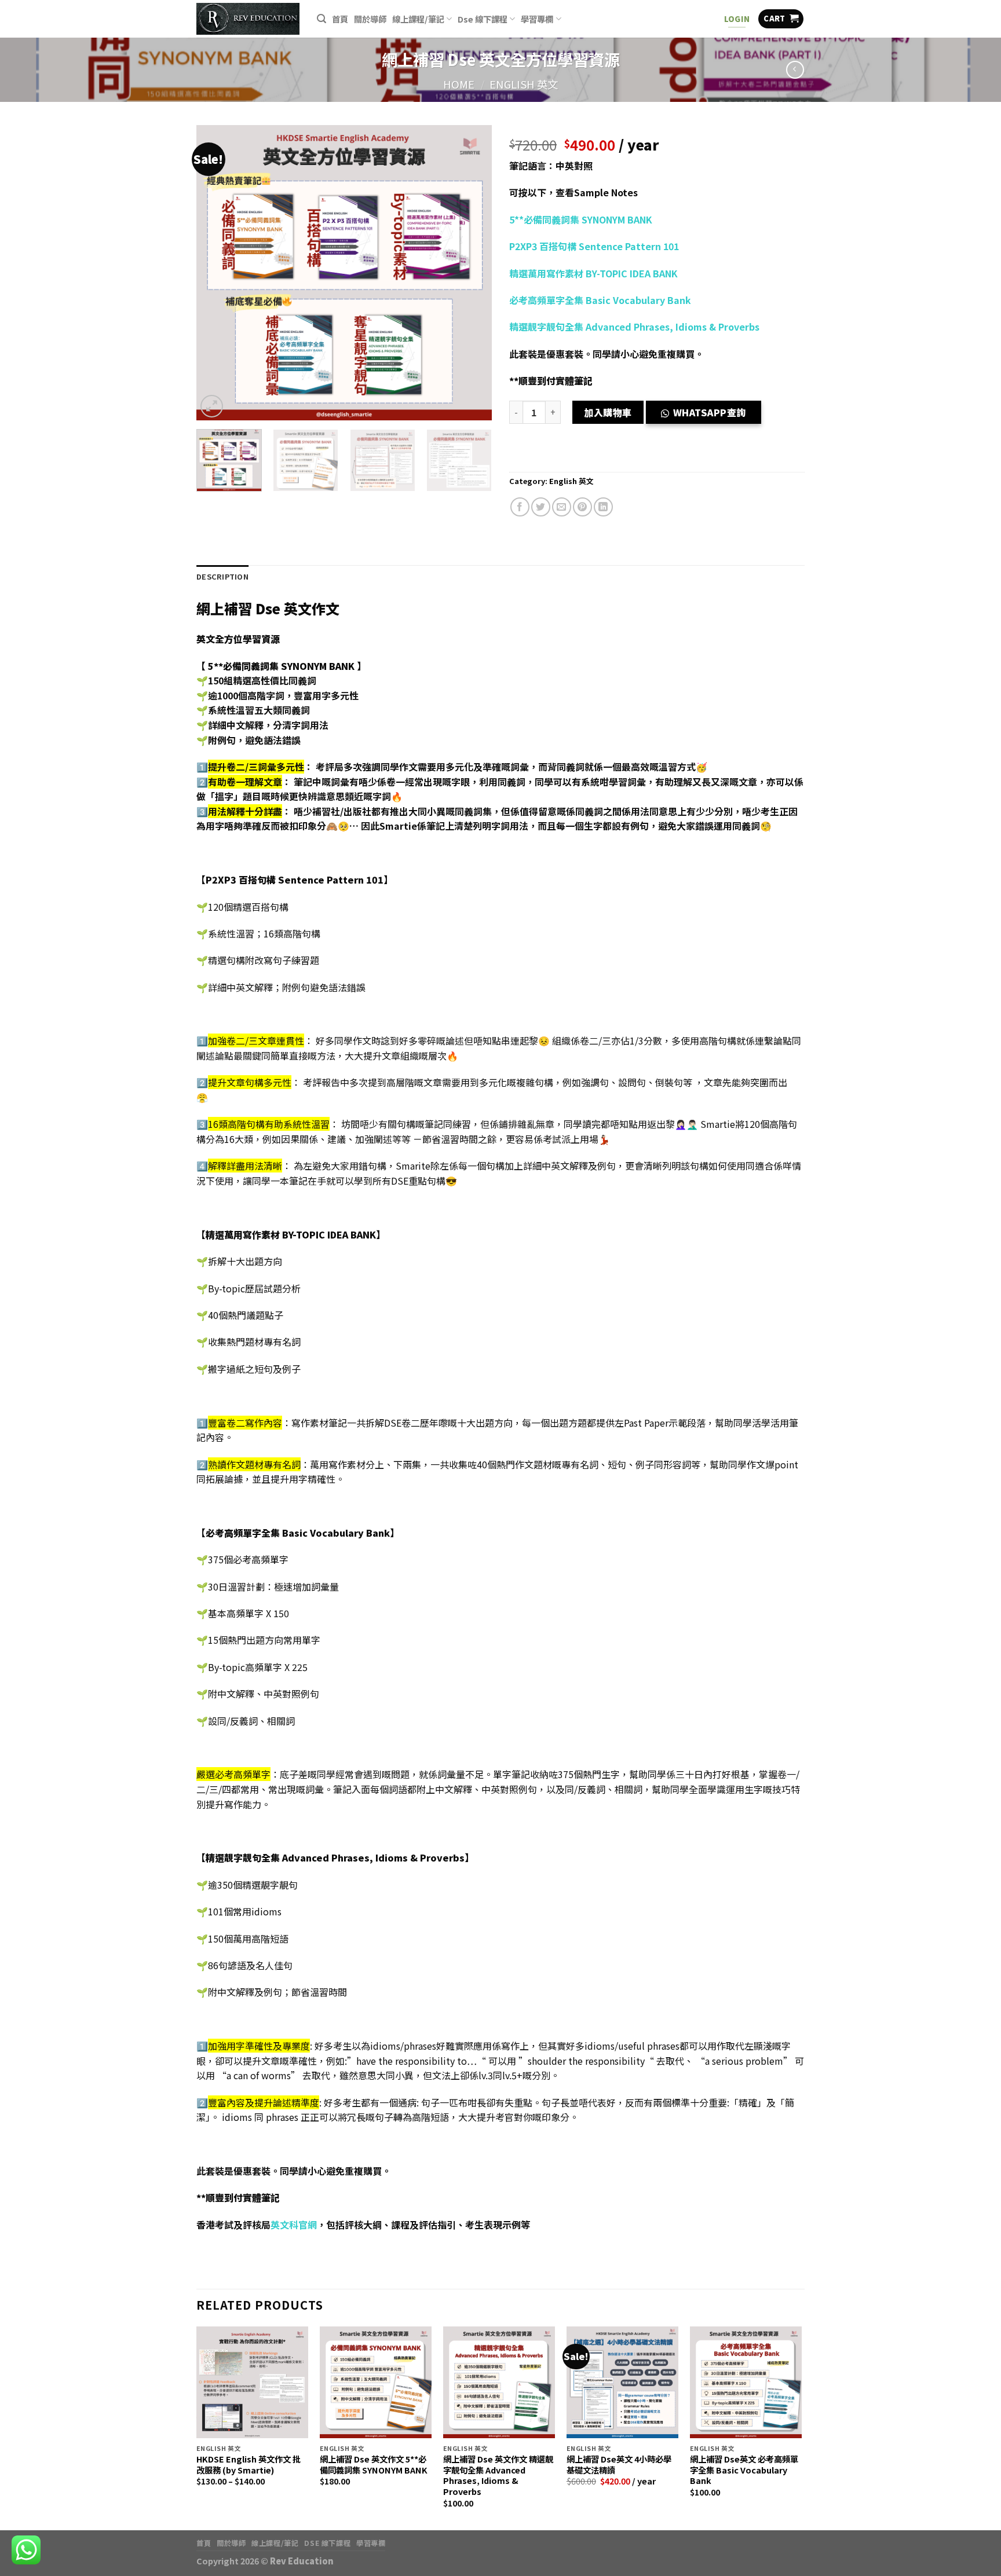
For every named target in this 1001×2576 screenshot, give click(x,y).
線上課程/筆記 (418, 19)
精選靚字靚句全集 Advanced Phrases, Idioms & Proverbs (634, 327)
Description (222, 576)
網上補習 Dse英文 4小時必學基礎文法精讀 (619, 2465)
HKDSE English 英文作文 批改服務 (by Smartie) (249, 2465)
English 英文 (524, 84)
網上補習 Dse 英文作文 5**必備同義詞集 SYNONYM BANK (374, 2465)
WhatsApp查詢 (710, 412)
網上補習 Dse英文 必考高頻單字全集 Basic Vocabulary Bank (744, 2470)
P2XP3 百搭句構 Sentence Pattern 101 (594, 246)
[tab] (222, 577)
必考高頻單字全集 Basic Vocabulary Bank (600, 300)
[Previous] (217, 273)
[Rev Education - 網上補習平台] (248, 19)
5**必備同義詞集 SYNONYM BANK (581, 219)
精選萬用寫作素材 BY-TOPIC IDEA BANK (593, 273)
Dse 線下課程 (483, 19)
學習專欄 (537, 19)
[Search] (322, 19)
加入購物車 (608, 412)
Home (459, 84)
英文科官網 (294, 2225)
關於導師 (370, 19)
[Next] (472, 273)
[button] (708, 415)
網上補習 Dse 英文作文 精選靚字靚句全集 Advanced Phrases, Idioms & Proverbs (498, 2476)
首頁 (340, 19)
